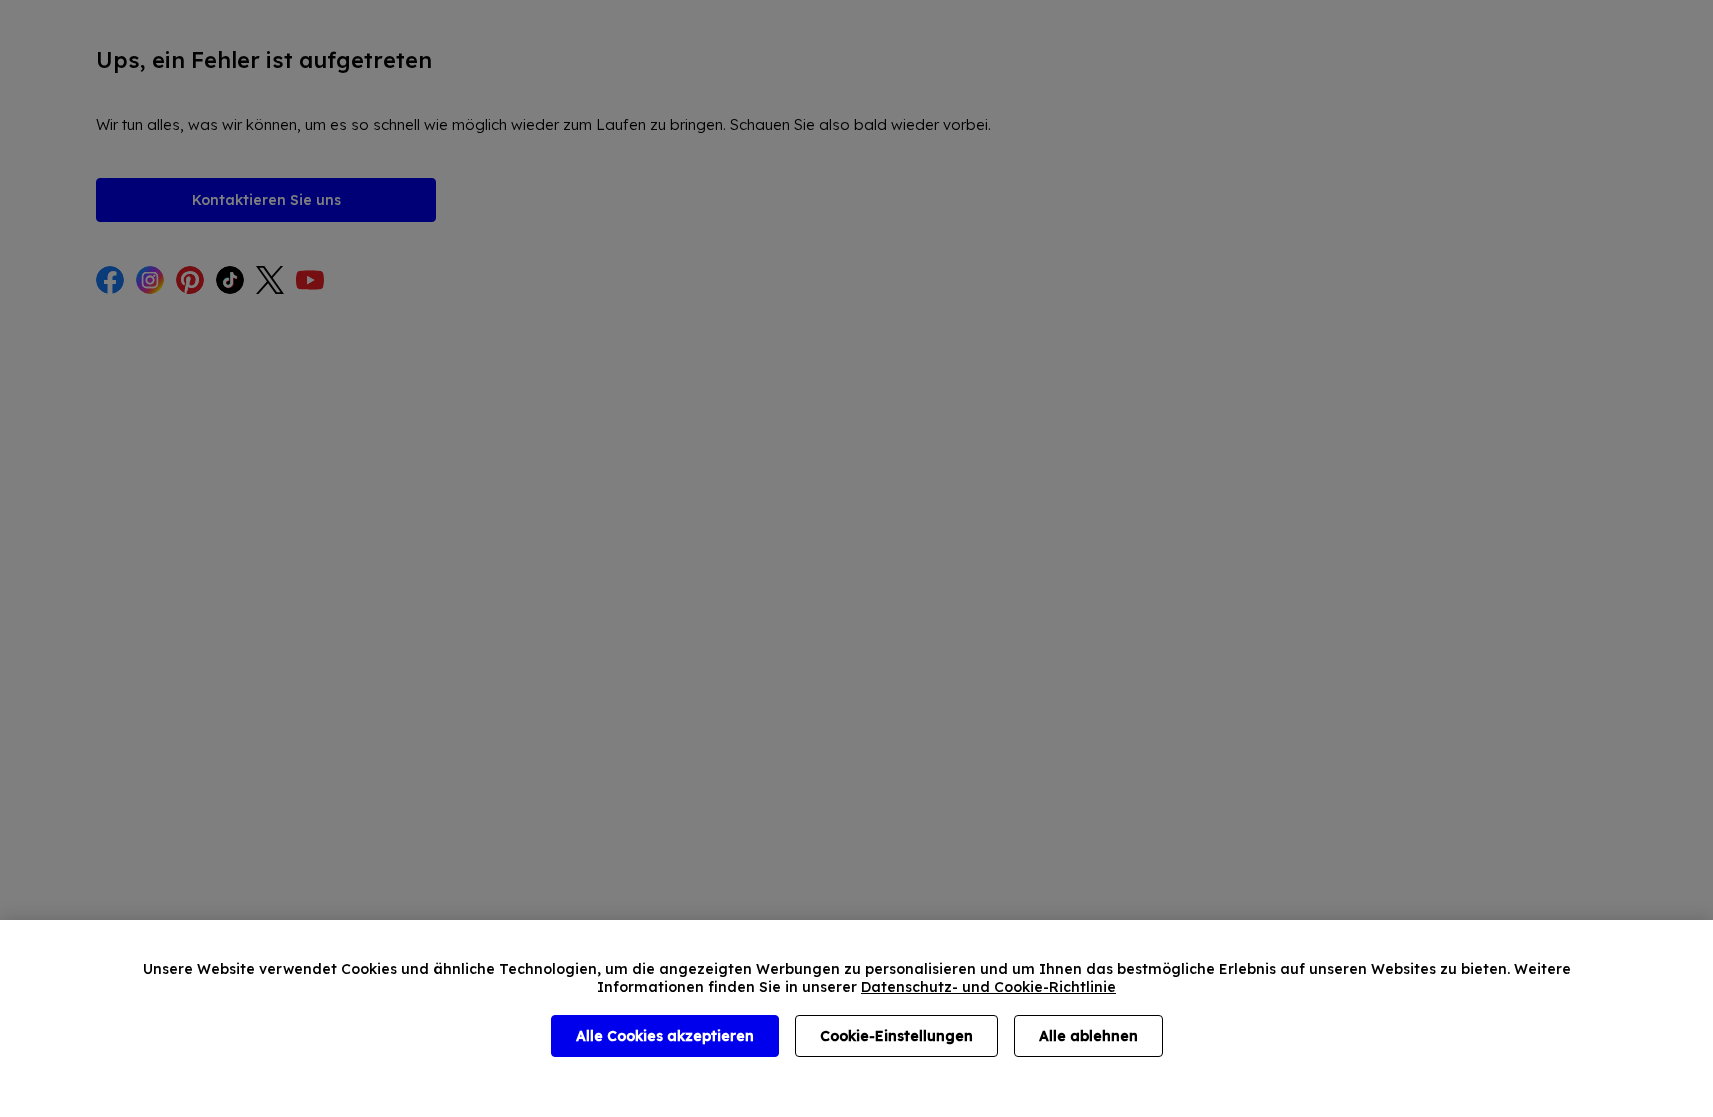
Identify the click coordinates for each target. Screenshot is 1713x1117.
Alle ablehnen (1088, 1036)
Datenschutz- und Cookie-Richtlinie (988, 987)
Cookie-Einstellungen (896, 1036)
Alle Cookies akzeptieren (665, 1036)
